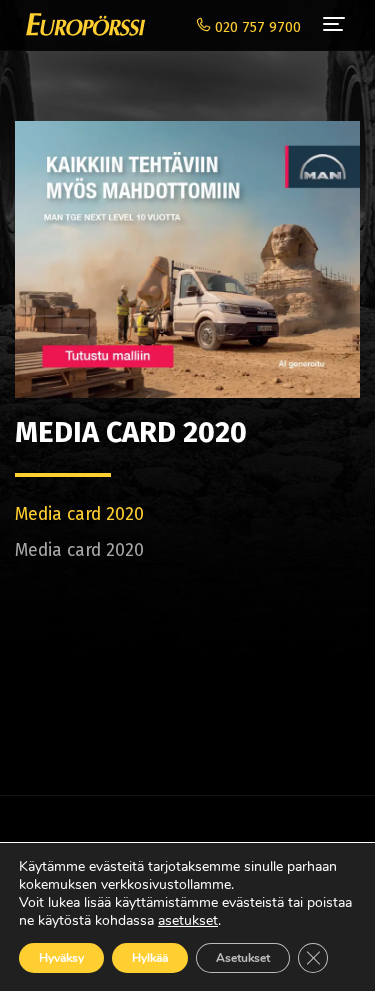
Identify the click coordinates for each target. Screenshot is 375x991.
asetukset (188, 921)
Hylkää (150, 958)
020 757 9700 (256, 27)
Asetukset (243, 958)
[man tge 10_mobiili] (187, 248)
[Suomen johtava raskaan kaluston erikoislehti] (80, 25)
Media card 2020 (79, 514)
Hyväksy (61, 958)
